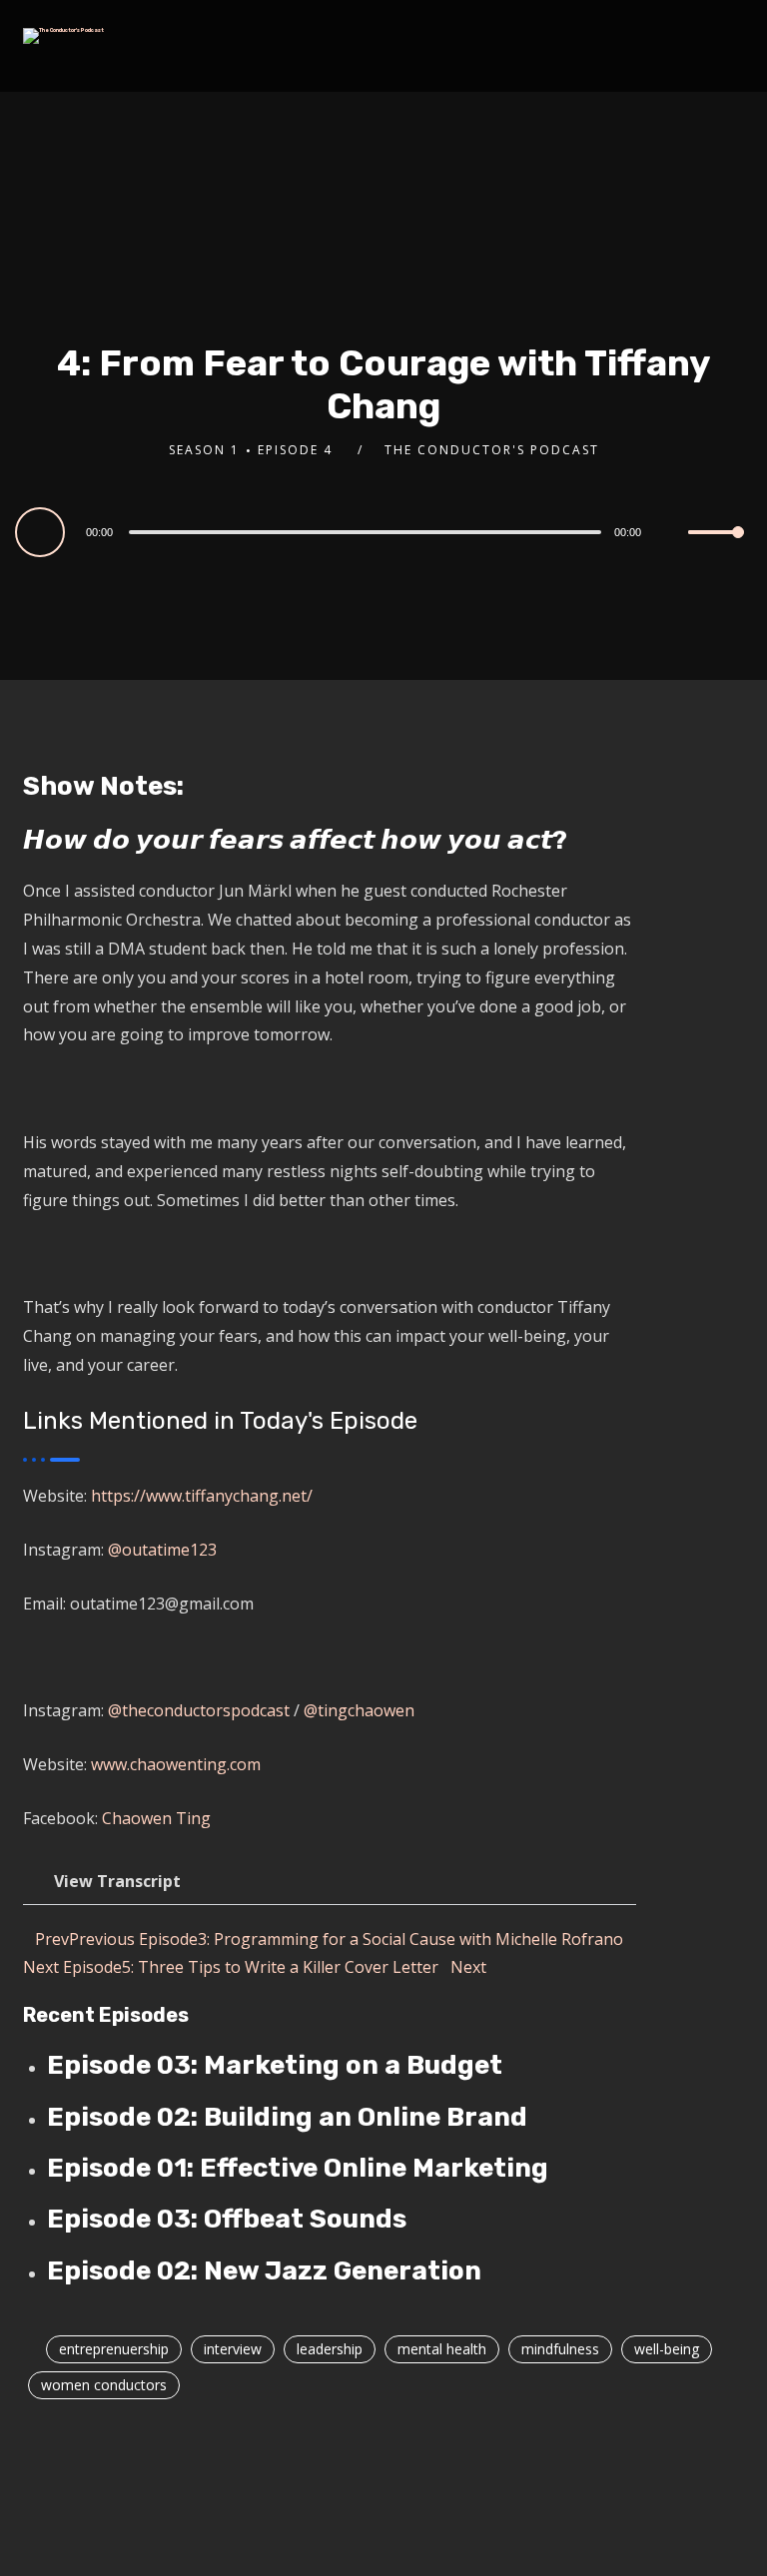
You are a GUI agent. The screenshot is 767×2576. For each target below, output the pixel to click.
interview (233, 2349)
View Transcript (117, 1881)
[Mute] (672, 534)
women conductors (104, 2385)
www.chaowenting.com (176, 1764)
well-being (667, 2349)
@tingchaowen (359, 1710)
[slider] (716, 548)
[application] (383, 531)
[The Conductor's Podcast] (63, 36)
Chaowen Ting (156, 1818)
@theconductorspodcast (201, 1710)
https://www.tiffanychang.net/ (202, 1496)
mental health (442, 2349)
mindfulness (560, 2349)
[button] (330, 1882)
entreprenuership (114, 2349)
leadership (330, 2349)
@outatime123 (162, 1550)
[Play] (43, 531)
